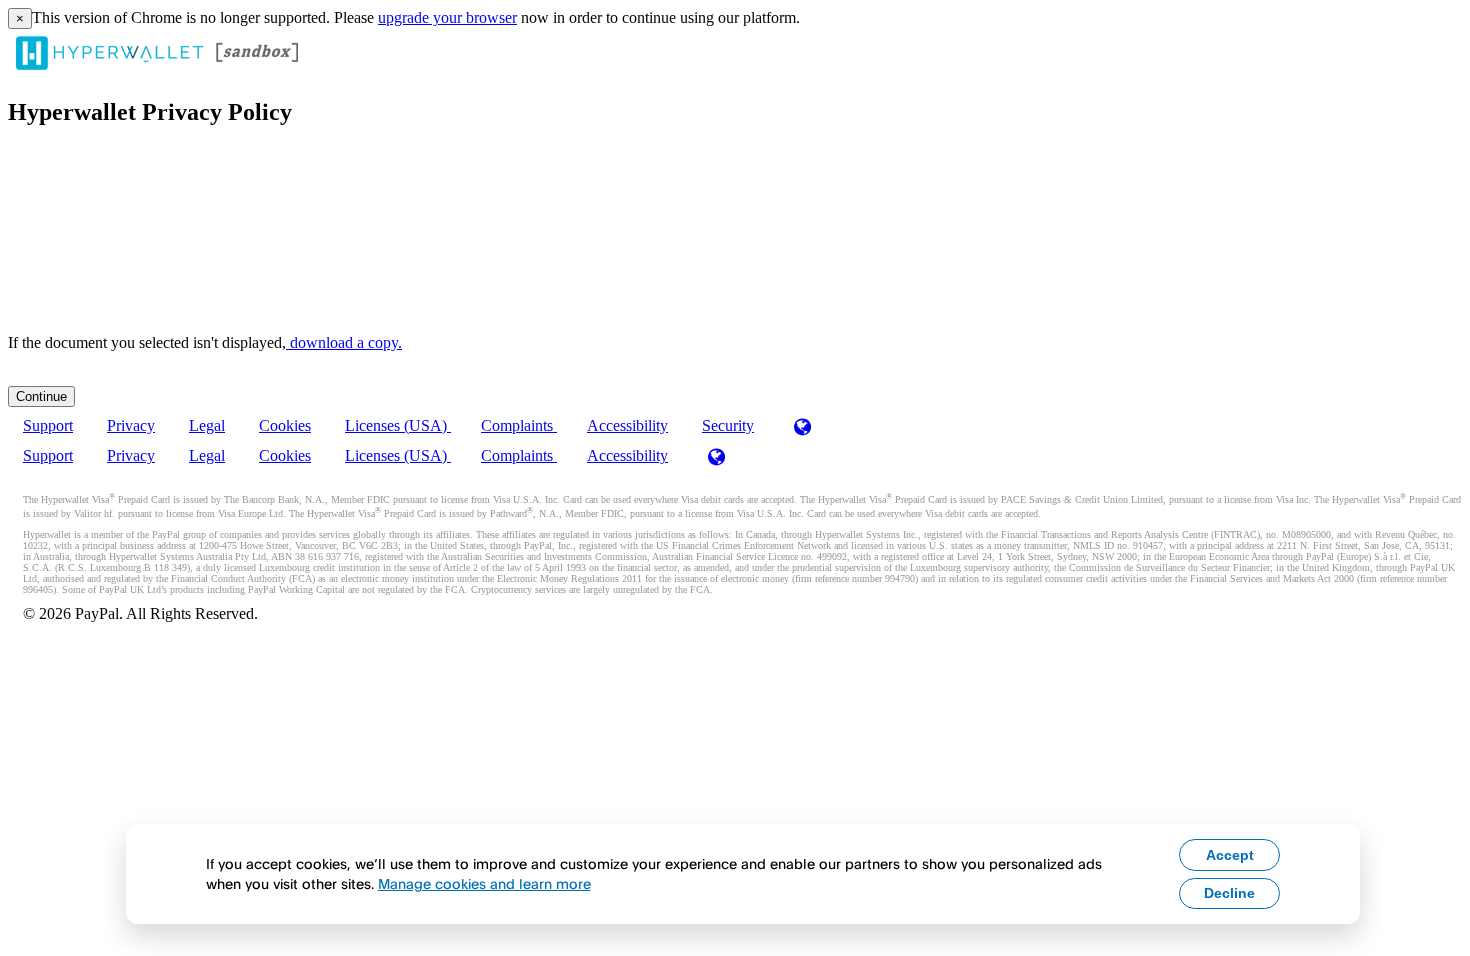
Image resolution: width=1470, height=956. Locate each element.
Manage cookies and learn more (484, 883)
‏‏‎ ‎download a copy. (344, 342)
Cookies (285, 425)
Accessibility (627, 425)
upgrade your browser (447, 17)
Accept (1230, 855)
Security (728, 425)
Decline (1229, 893)
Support (48, 425)
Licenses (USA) (398, 425)
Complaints (519, 425)
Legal (207, 425)
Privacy (131, 425)
